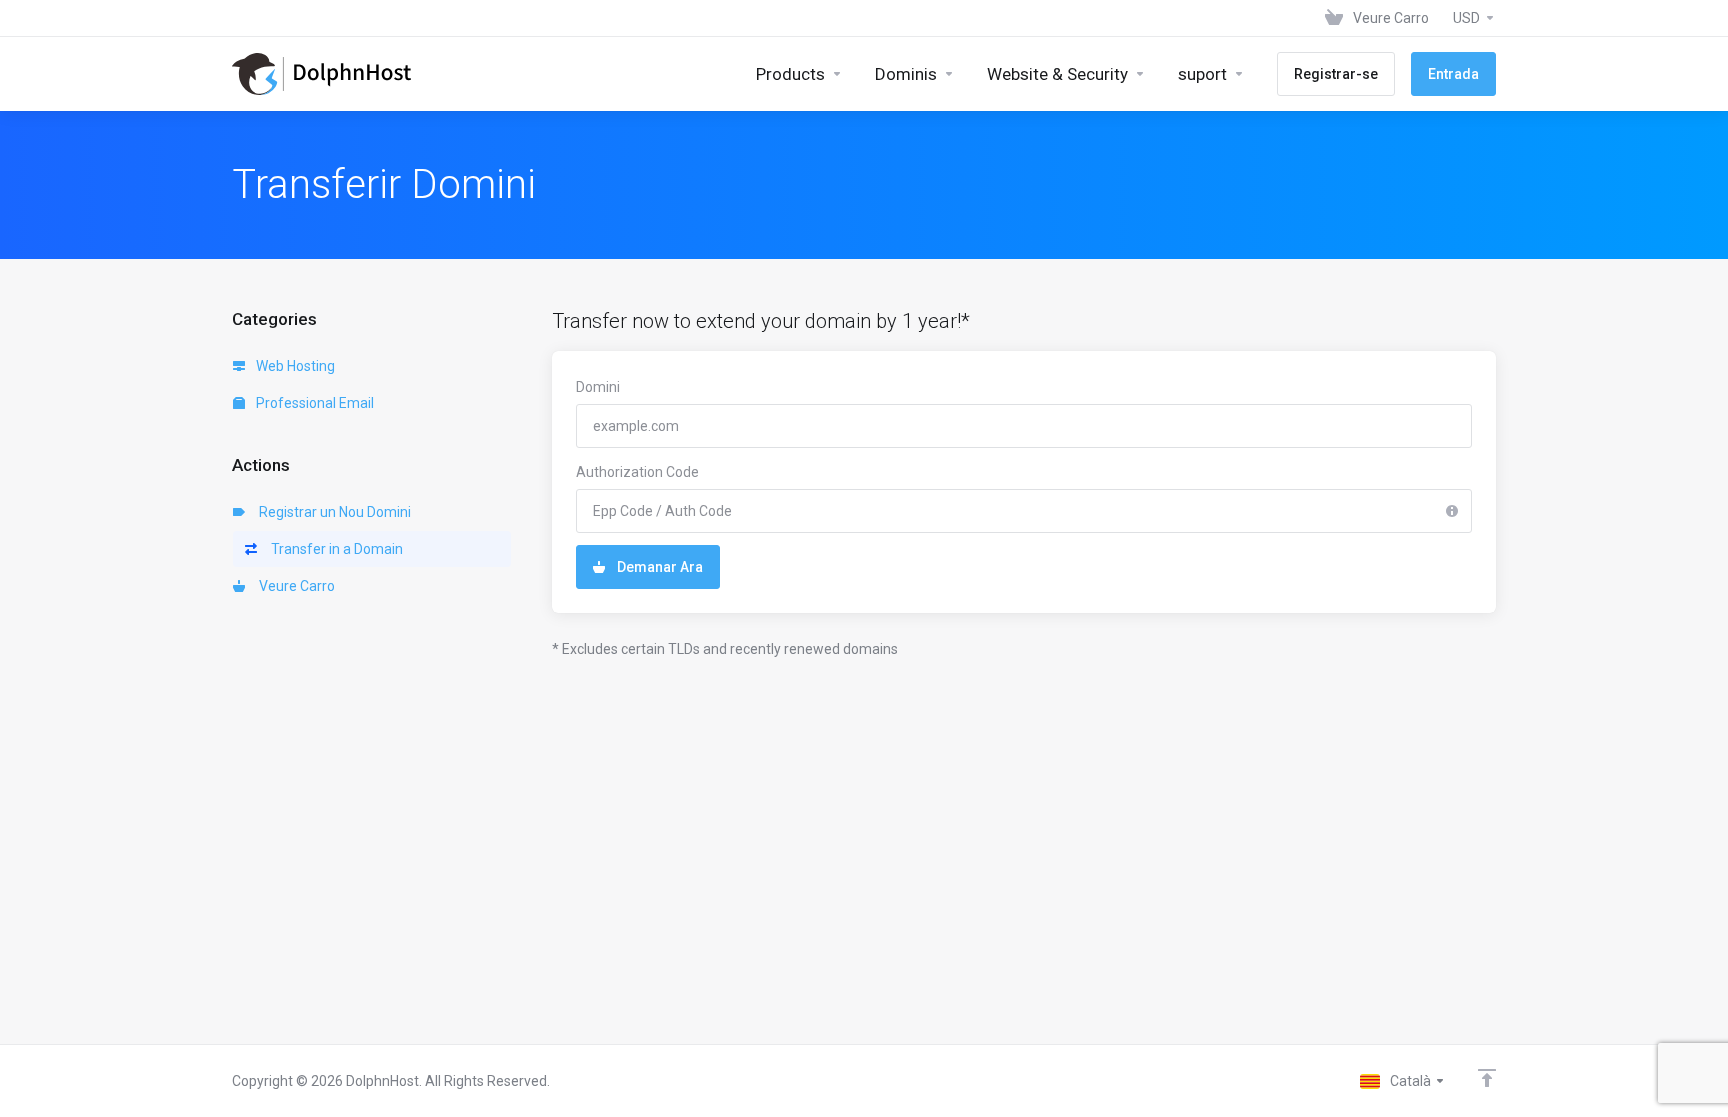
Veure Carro (294, 586)
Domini (598, 387)
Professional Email (313, 403)
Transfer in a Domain (334, 549)
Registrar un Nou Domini (332, 512)
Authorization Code (637, 472)
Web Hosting (294, 366)
